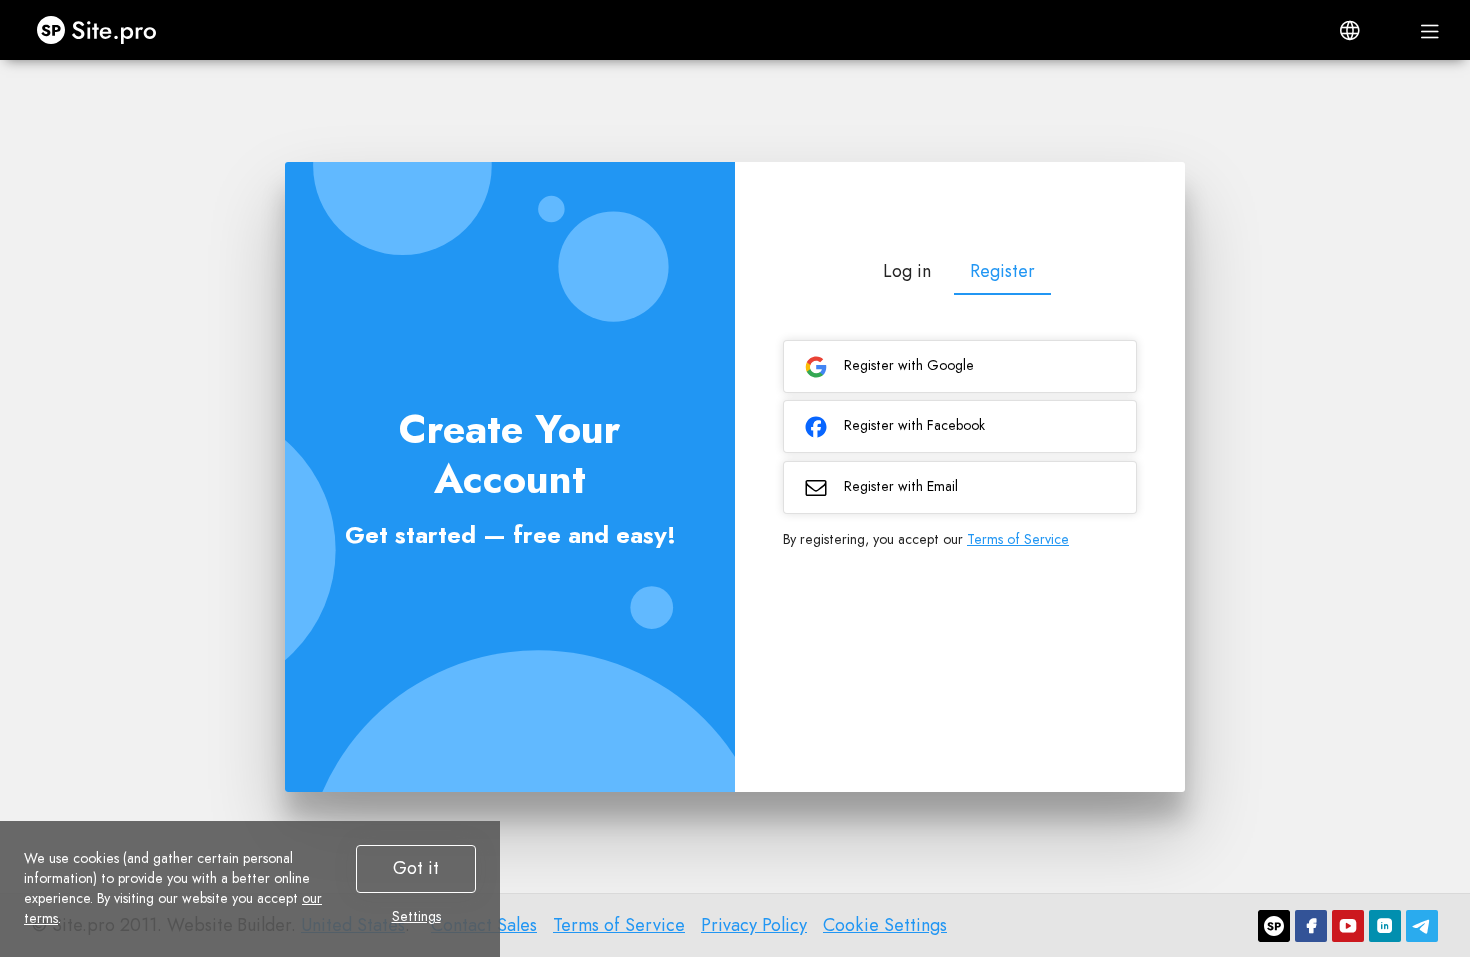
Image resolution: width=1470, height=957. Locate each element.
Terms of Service (1018, 539)
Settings (416, 916)
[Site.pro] (1274, 926)
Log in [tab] (907, 271)
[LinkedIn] (1385, 926)
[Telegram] (1422, 926)
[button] (1350, 30)
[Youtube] (1348, 926)
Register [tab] (1002, 271)
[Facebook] (1311, 926)
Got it (416, 868)
